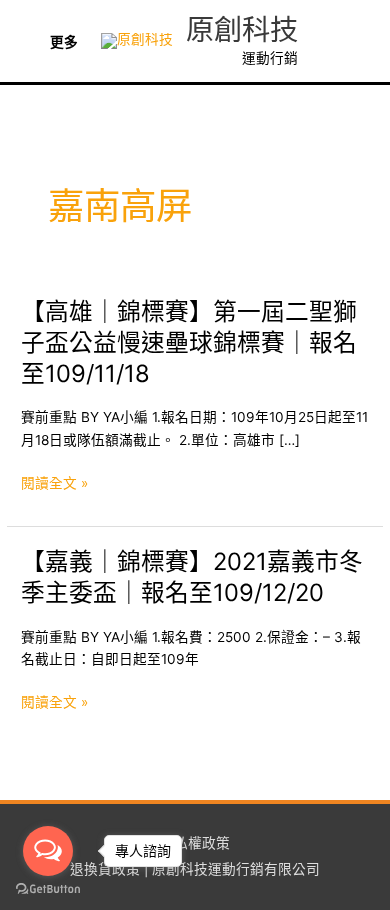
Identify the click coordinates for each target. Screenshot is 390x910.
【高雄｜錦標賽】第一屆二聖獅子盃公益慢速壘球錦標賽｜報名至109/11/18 (189, 342)
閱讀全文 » (54, 484)
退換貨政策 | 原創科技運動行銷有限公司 (195, 869)
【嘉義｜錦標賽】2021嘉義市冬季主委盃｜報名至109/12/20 (192, 577)
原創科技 (242, 30)
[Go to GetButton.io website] (48, 889)
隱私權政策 (195, 843)
